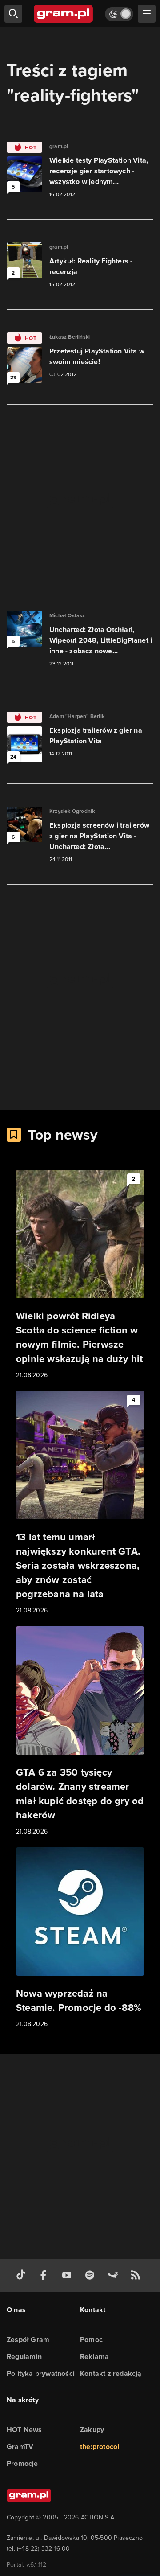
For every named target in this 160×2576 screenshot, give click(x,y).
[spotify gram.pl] (92, 2275)
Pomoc (91, 2340)
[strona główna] (64, 14)
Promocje (22, 2463)
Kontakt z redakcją (111, 2373)
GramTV (20, 2447)
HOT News (24, 2430)
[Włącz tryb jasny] (119, 14)
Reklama (94, 2357)
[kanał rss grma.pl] (137, 2275)
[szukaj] (13, 14)
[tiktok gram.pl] (23, 2275)
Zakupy (92, 2430)
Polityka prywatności (41, 2373)
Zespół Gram (28, 2340)
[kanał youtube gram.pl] (68, 2275)
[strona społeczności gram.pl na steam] (115, 2275)
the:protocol (100, 2447)
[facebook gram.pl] (45, 2275)
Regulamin (24, 2357)
